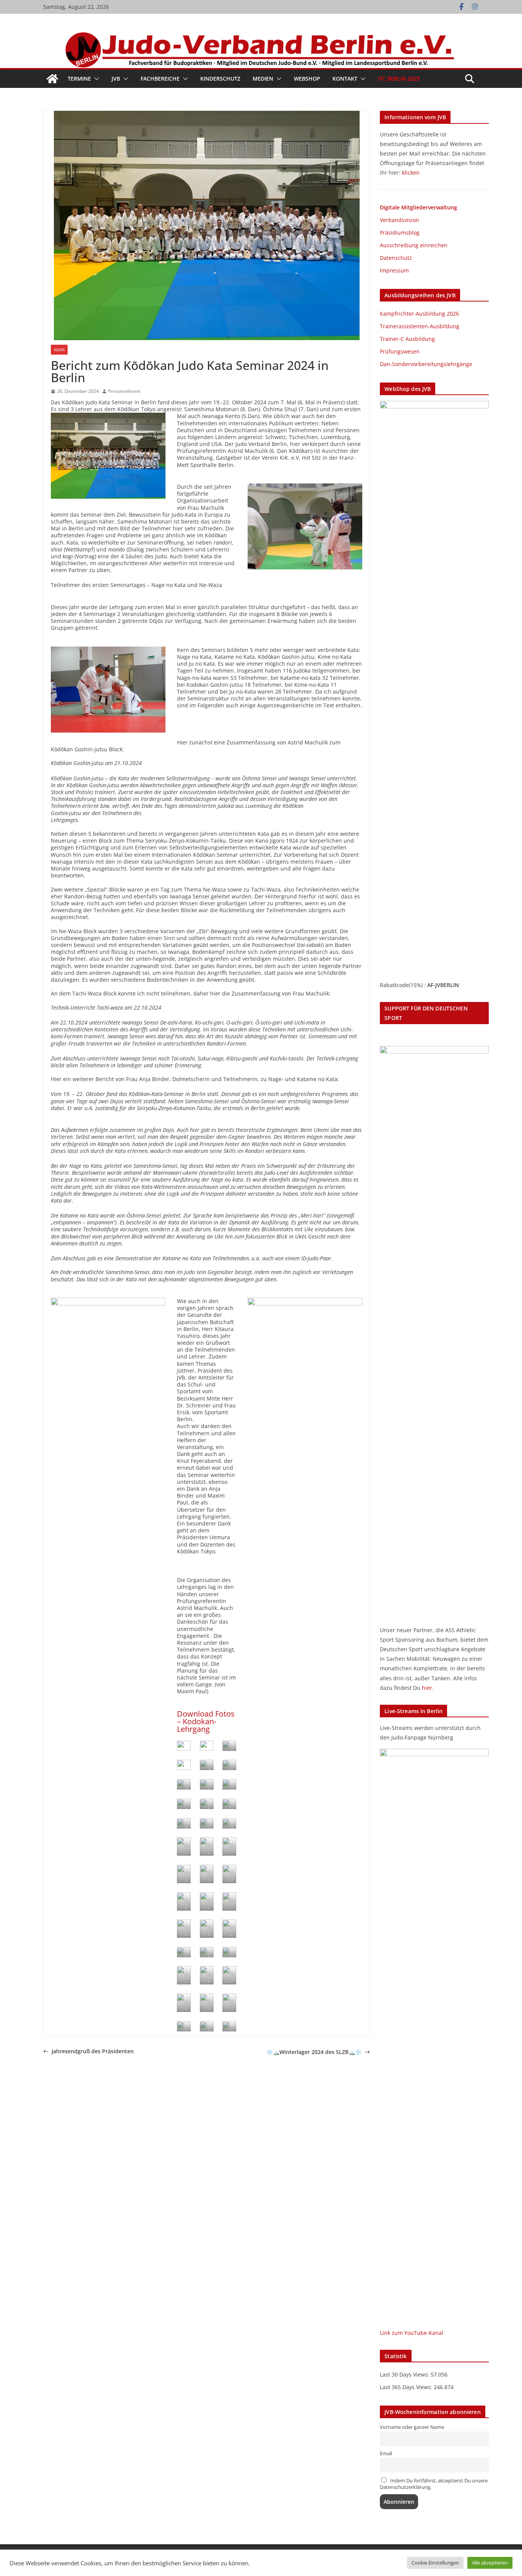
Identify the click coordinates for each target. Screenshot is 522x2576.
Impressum (394, 270)
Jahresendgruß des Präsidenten (93, 2051)
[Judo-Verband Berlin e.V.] (261, 35)
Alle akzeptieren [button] (490, 2563)
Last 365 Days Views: (407, 2387)
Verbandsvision (400, 220)
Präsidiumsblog (400, 233)
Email (386, 2454)
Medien (263, 79)
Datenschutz (396, 258)
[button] (95, 79)
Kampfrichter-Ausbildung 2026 (419, 314)
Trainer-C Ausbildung (407, 339)
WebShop (307, 79)
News (59, 350)
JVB (116, 79)
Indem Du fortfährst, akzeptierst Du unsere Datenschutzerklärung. (434, 2484)
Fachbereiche (160, 79)
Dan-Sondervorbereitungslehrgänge (426, 364)
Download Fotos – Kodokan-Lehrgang (206, 1721)
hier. (428, 1688)
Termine (79, 79)
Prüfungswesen (400, 351)
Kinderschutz (220, 79)
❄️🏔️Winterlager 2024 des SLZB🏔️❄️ (314, 2052)
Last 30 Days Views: (405, 2374)
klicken (411, 173)
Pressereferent (124, 391)
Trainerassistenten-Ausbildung (420, 326)
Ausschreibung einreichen (414, 245)
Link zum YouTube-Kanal (412, 2333)
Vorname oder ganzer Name (412, 2427)
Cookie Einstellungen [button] (435, 2563)
